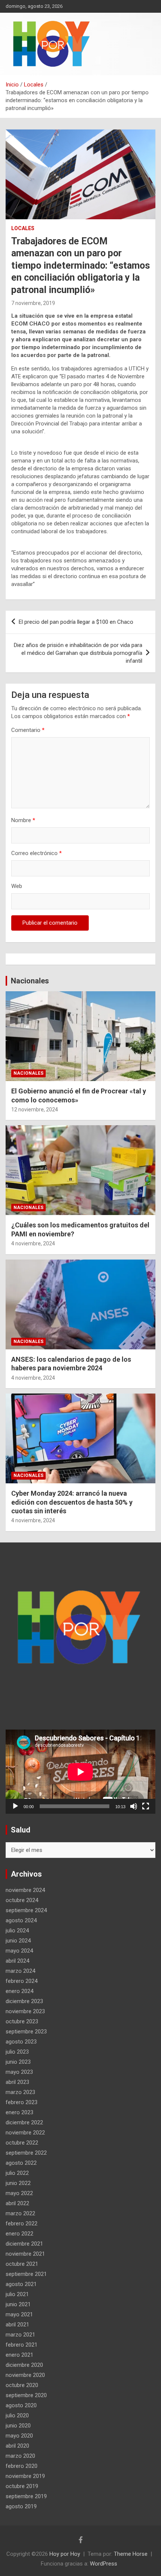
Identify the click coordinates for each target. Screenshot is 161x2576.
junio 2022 (18, 2183)
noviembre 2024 (25, 1890)
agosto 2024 (21, 1920)
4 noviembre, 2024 (33, 1243)
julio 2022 (17, 2173)
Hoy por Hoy (65, 2554)
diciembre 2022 (24, 2122)
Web (17, 886)
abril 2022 (17, 2203)
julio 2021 (17, 2294)
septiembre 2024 (26, 1910)
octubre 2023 (22, 2021)
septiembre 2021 (26, 2274)
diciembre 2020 (24, 2365)
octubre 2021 (22, 2264)
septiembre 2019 (26, 2496)
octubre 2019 (22, 2486)
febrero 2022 (22, 2224)
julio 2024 (17, 1931)
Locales (23, 228)
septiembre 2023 (26, 2032)
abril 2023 (17, 2082)
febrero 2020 (22, 2466)
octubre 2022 (22, 2143)
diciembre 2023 (24, 2001)
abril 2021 (17, 2325)
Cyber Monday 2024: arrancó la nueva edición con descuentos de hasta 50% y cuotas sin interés (72, 1502)
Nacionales (30, 981)
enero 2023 (19, 2112)
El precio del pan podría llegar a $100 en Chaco (76, 622)
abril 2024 (17, 1961)
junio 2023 (18, 2062)
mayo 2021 (19, 2314)
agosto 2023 (21, 2042)
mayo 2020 (19, 2436)
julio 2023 (17, 2052)
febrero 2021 (22, 2345)
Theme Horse (131, 2554)
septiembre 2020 (26, 2395)
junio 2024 (18, 1941)
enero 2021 (19, 2355)
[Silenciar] (134, 1806)
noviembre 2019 (25, 2476)
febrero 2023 (22, 2102)
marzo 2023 (20, 2092)
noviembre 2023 (25, 2011)
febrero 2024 (22, 1981)
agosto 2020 (21, 2405)
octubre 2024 (22, 1900)
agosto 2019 (21, 2506)
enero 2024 (19, 1991)
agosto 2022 (21, 2163)
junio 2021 (18, 2304)
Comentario (28, 730)
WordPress (104, 2564)
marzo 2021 (20, 2335)
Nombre (23, 820)
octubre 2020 (22, 2385)
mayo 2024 (19, 1951)
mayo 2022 (19, 2193)
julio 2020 (17, 2415)
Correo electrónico (37, 853)
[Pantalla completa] (146, 1806)
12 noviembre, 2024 (35, 1110)
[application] (80, 1772)
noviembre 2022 (25, 2133)
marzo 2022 (20, 2213)
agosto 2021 (21, 2284)
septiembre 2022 (26, 2153)
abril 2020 (17, 2446)
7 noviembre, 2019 (33, 303)
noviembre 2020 (25, 2375)
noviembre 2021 (25, 2254)
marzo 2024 (20, 1971)
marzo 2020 (20, 2456)
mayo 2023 (19, 2072)
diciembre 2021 (24, 2244)
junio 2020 (18, 2426)
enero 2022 (19, 2234)
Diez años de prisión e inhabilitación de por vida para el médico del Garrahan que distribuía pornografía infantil (78, 653)
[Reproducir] (15, 1806)
